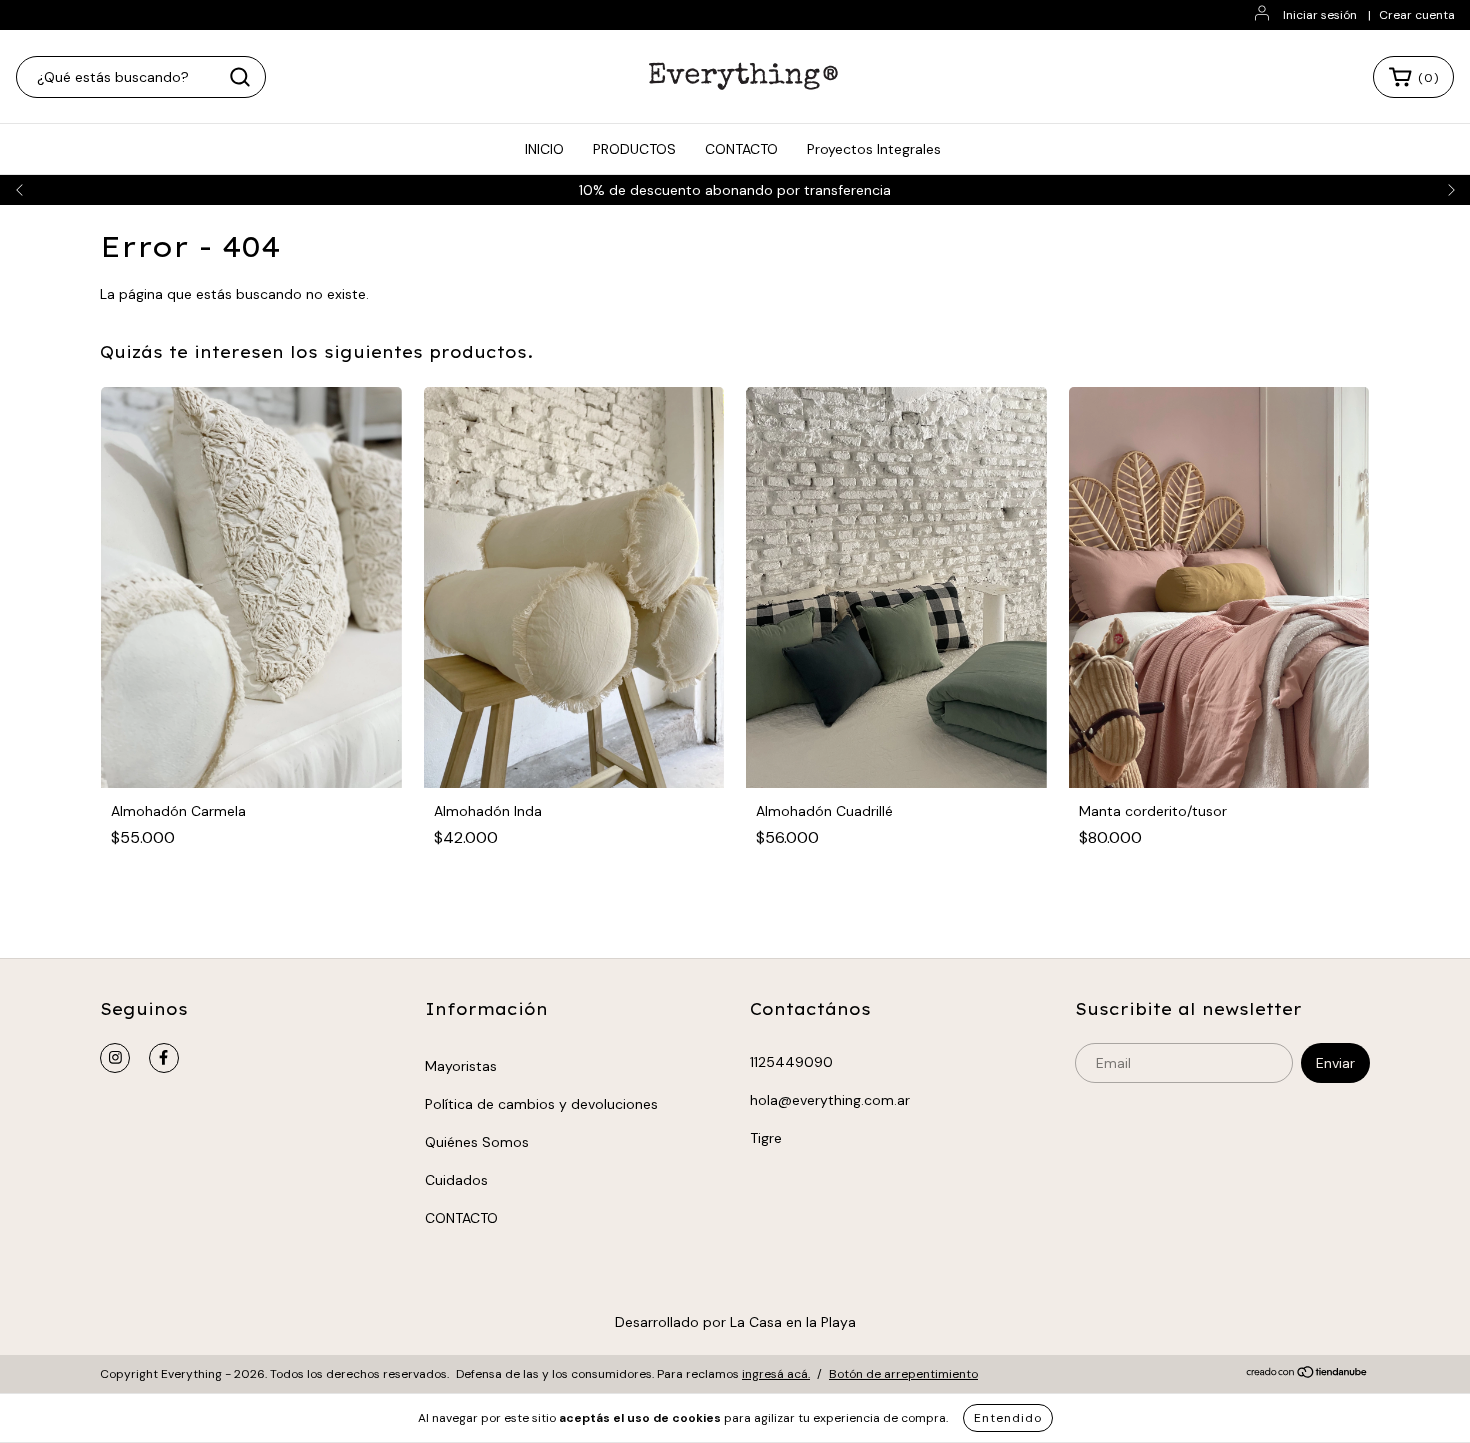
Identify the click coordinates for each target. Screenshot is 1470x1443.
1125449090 (791, 1062)
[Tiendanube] (1307, 1375)
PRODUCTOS (634, 149)
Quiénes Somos (477, 1142)
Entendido (1008, 1418)
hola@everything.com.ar (830, 1100)
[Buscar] (240, 77)
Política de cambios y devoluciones (541, 1104)
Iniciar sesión (1320, 15)
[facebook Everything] (164, 1058)
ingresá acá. (776, 1374)
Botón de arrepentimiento (903, 1374)
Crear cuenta (1417, 15)
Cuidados (456, 1180)
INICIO (544, 149)
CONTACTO (741, 149)
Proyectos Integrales (874, 149)
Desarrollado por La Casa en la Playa (735, 1322)
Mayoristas (461, 1066)
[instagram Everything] (115, 1058)
